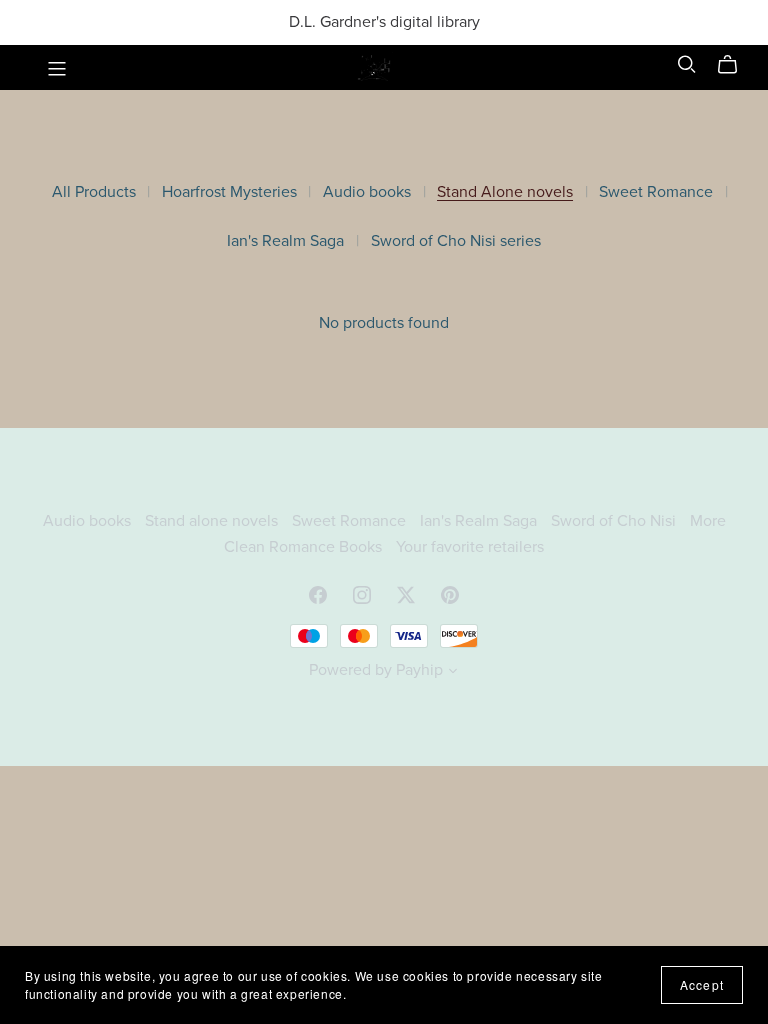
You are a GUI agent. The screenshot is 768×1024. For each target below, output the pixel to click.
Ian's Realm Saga (285, 241)
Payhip (419, 670)
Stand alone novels (213, 521)
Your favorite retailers (470, 547)
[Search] (687, 64)
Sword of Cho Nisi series (456, 241)
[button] (453, 673)
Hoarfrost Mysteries (229, 192)
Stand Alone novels (505, 192)
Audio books (367, 192)
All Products (94, 192)
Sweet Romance (656, 192)
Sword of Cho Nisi (615, 521)
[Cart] (735, 65)
